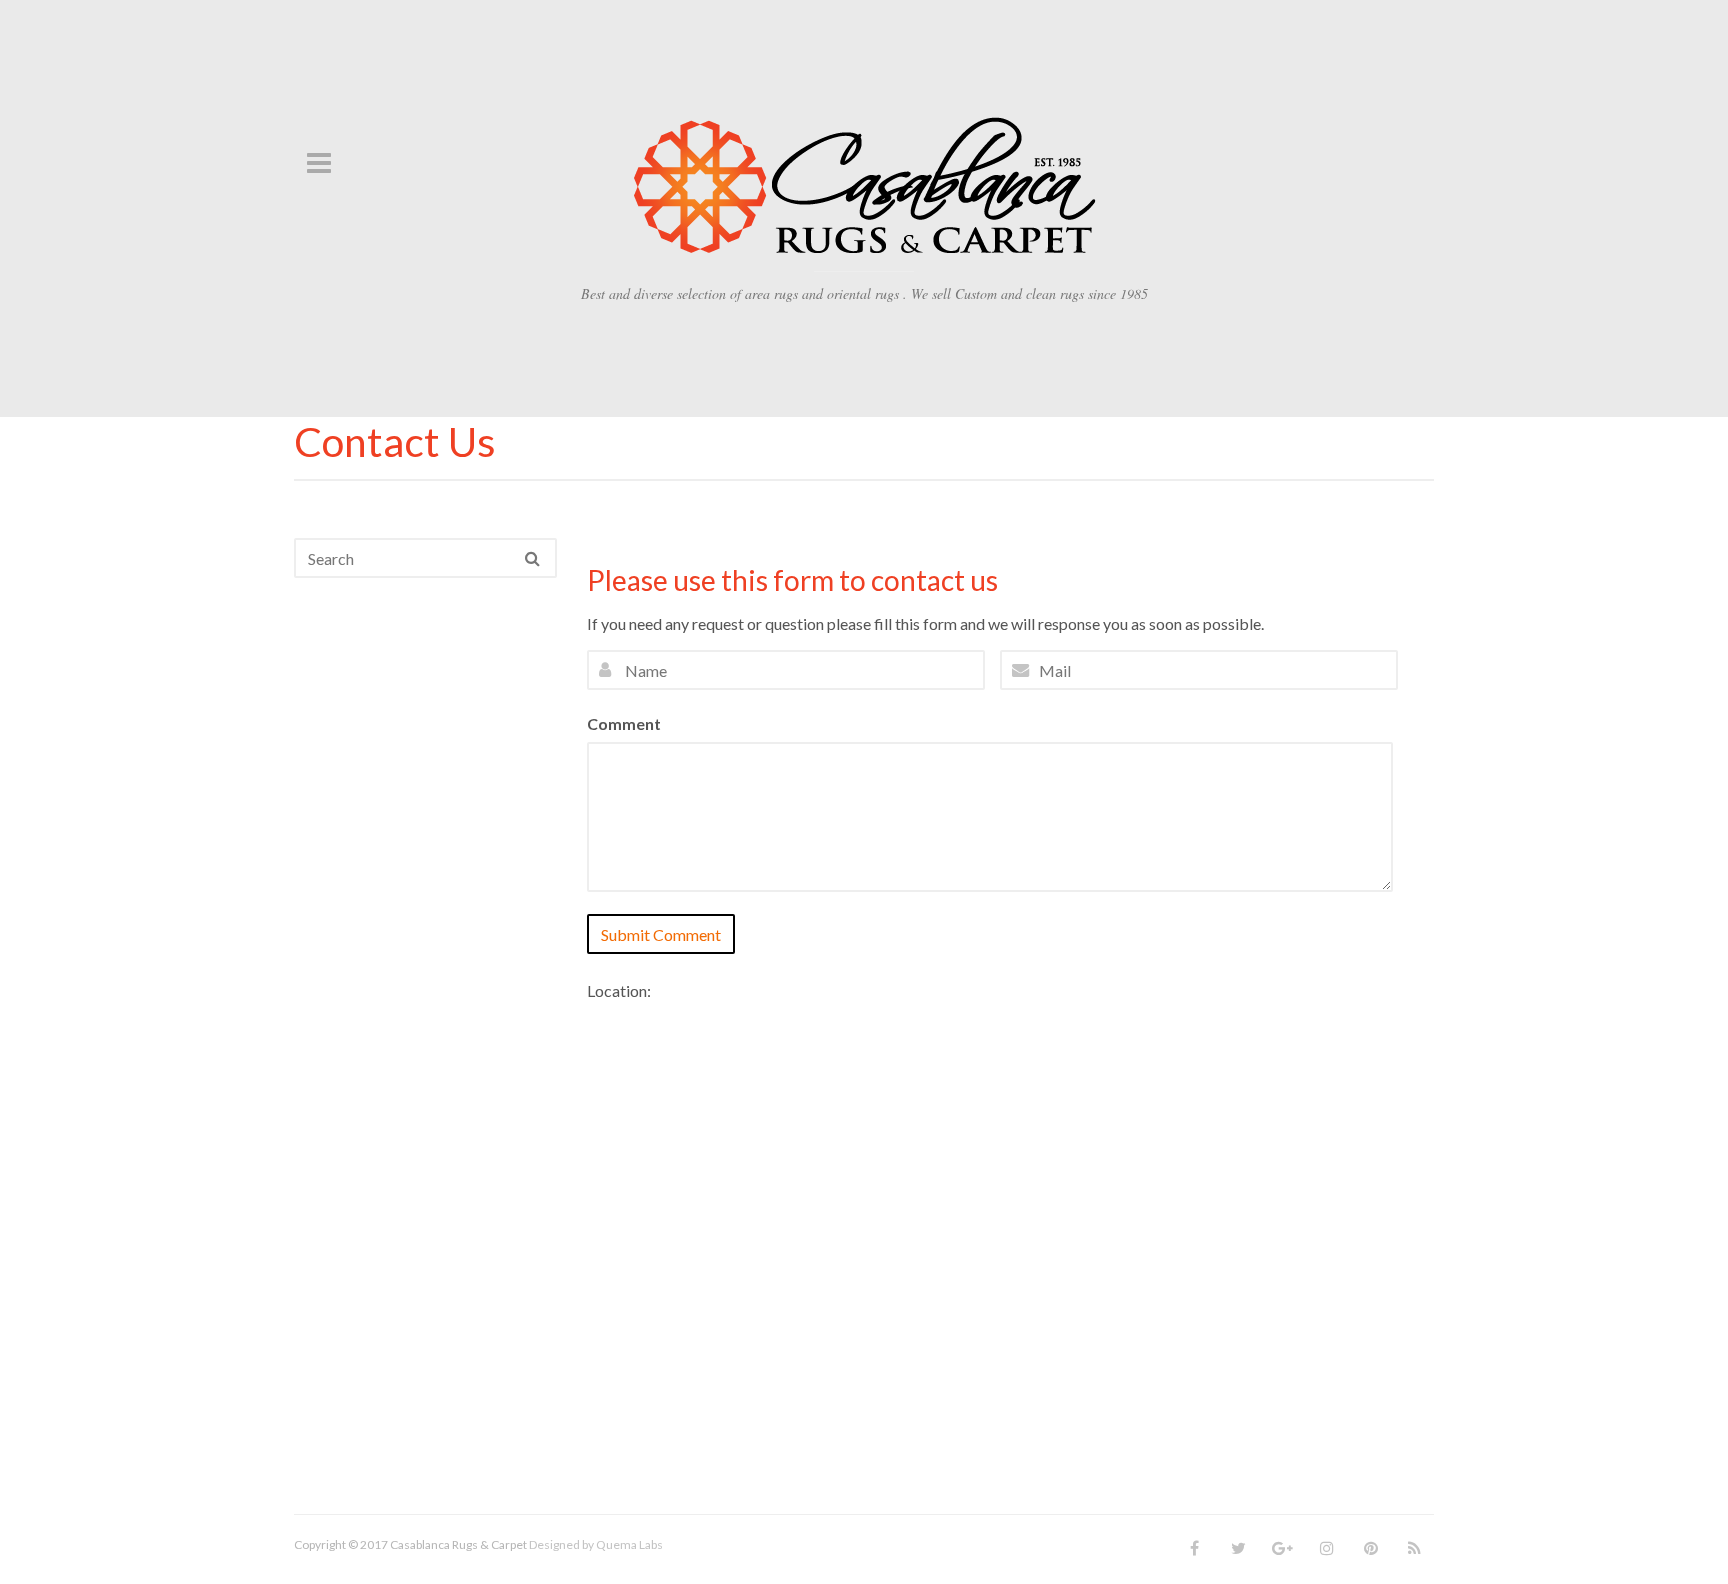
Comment (624, 723)
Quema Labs (629, 1544)
